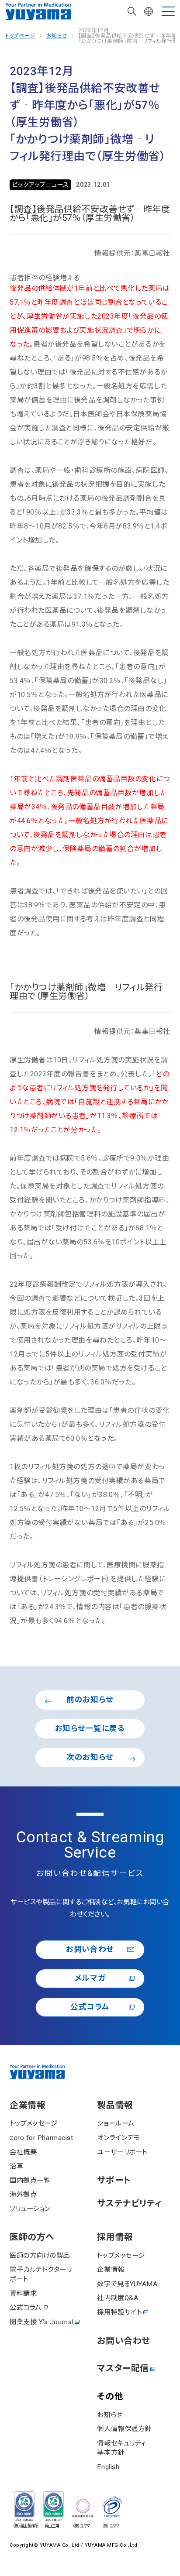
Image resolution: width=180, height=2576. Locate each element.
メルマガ (90, 1978)
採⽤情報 (115, 2237)
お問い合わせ (90, 1949)
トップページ (20, 36)
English (108, 2467)
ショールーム (116, 2123)
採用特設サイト (119, 2312)
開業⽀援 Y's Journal (42, 2322)
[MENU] (168, 11)
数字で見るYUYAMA (127, 2284)
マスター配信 (123, 2369)
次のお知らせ (90, 1757)
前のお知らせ (90, 1700)
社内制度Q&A (118, 2298)
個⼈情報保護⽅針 (124, 2429)
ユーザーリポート (122, 2152)
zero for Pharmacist (41, 2138)
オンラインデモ (118, 2138)
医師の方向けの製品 (40, 2256)
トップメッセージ (33, 2123)
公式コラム (90, 2007)
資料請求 (23, 2294)
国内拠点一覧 (30, 2181)
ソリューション (30, 2209)
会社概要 (23, 2152)
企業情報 (28, 2105)
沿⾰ (16, 2166)
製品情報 (115, 2105)
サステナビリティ (129, 2204)
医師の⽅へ (32, 2237)
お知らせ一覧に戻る (90, 1728)
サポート (114, 2181)
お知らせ (57, 36)
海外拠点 (23, 2195)
